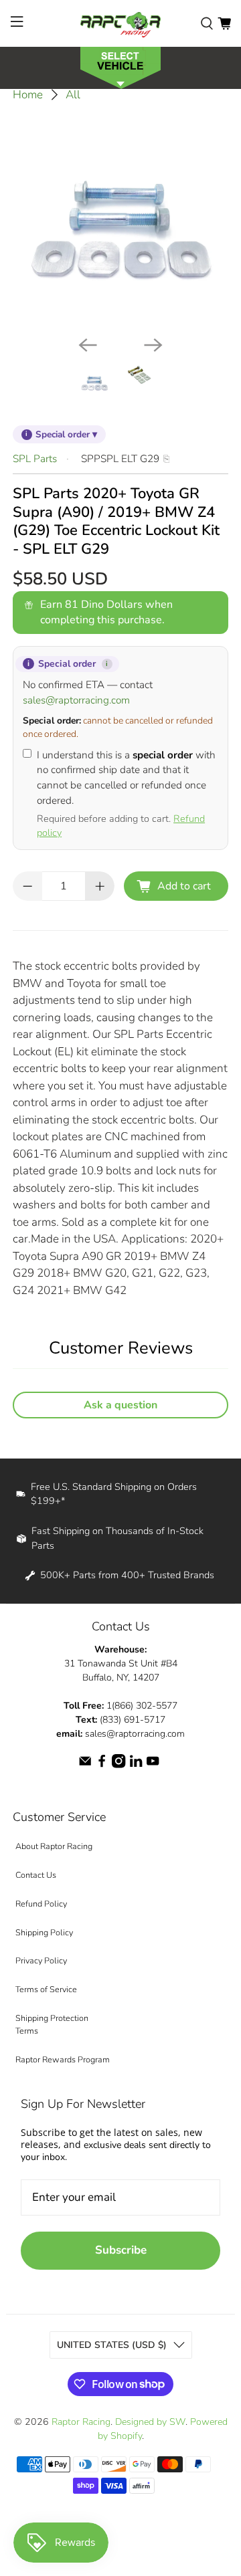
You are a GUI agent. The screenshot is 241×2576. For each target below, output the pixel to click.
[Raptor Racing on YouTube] (153, 1765)
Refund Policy (41, 1904)
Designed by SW (150, 2422)
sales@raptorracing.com (76, 700)
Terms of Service (46, 1989)
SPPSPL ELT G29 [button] (120, 459)
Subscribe (121, 2250)
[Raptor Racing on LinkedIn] (136, 1765)
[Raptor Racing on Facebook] (102, 1765)
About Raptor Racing (54, 1846)
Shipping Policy (44, 1932)
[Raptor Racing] (120, 23)
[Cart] (224, 23)
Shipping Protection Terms (52, 2024)
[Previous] (88, 345)
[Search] (207, 23)
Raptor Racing (81, 2422)
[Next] (153, 345)
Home (28, 95)
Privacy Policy (41, 1960)
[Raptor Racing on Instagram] (118, 1765)
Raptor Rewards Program (63, 2059)
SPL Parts (35, 459)
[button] (120, 67)
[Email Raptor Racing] (85, 1765)
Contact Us (36, 1875)
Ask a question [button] (120, 1405)
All (73, 95)
